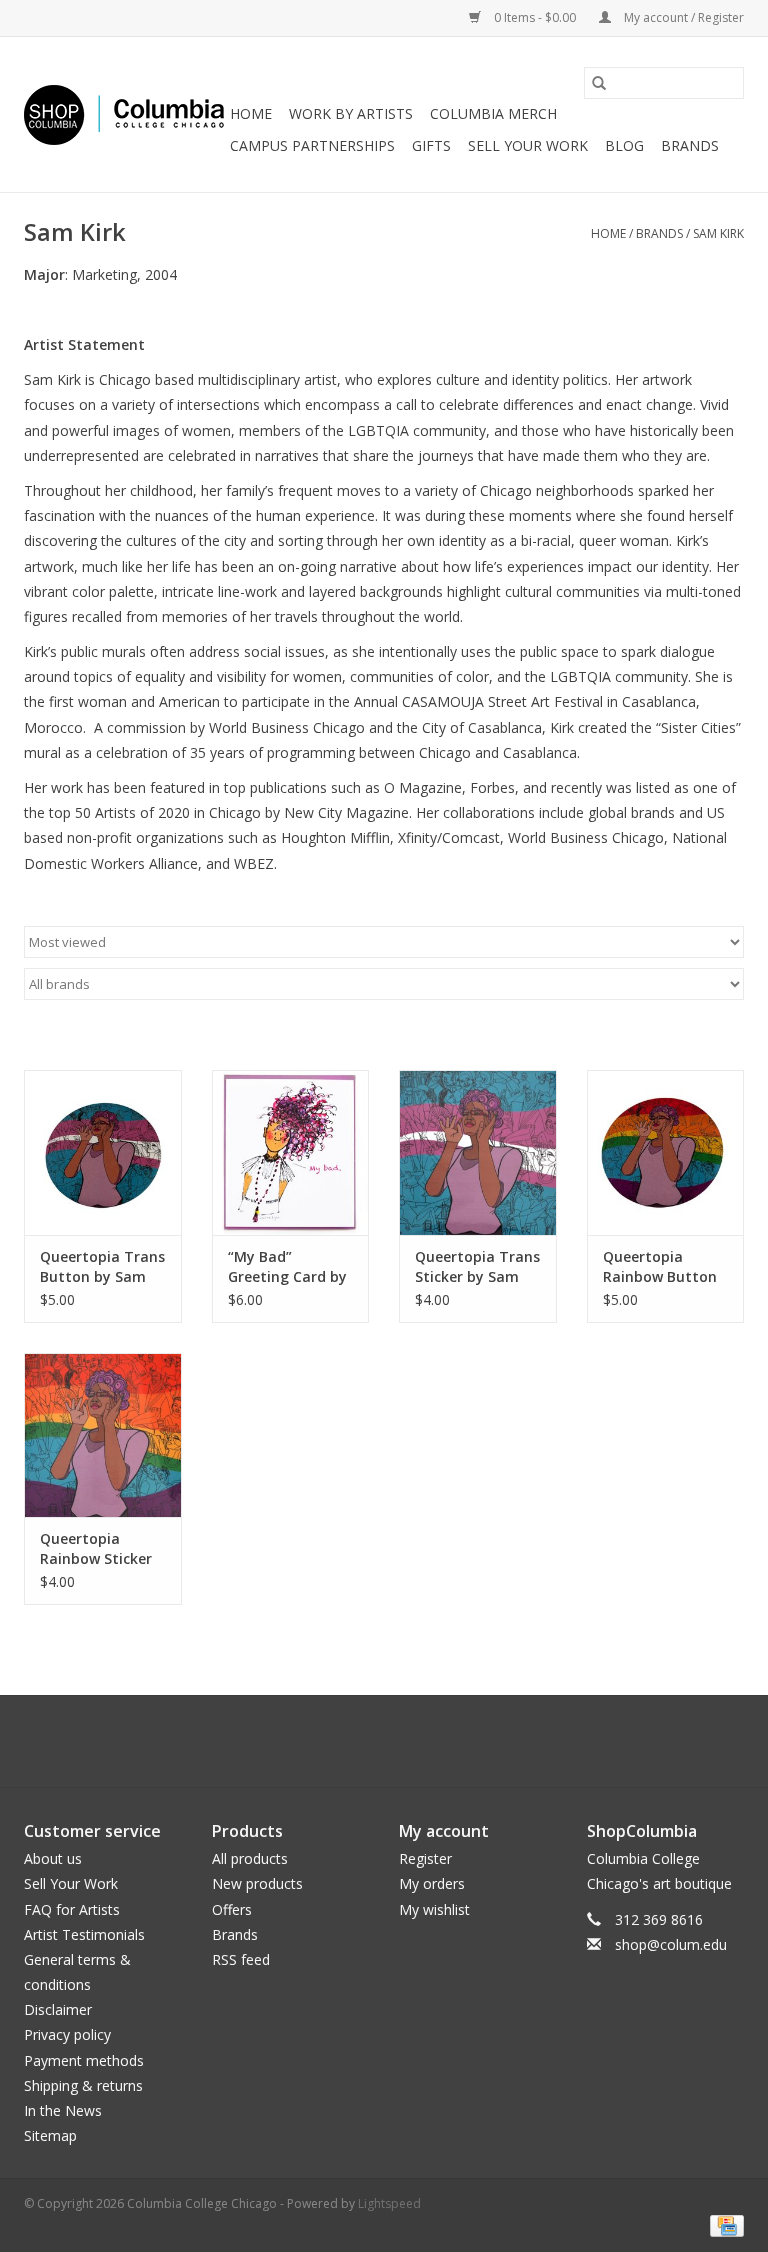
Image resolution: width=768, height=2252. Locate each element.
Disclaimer (58, 2009)
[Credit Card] (723, 2224)
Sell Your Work (528, 145)
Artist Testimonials (84, 1934)
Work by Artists (351, 113)
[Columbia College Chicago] (124, 115)
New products (257, 1883)
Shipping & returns (83, 2085)
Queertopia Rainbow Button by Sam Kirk (660, 1267)
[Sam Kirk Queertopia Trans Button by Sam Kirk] (103, 1152)
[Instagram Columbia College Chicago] (402, 1741)
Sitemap (50, 2135)
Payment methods (84, 2060)
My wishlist (434, 1909)
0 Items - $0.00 (535, 17)
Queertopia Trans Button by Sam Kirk (102, 1267)
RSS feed (241, 1959)
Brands (690, 145)
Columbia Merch (493, 113)
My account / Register (682, 17)
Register (425, 1858)
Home (251, 113)
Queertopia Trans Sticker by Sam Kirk (477, 1267)
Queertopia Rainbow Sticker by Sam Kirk (96, 1549)
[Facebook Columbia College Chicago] (366, 1741)
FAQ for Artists (72, 1909)
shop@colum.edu (671, 1944)
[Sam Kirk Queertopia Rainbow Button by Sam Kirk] (666, 1152)
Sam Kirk (718, 233)
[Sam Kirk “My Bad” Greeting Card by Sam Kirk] (291, 1152)
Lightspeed (389, 2203)
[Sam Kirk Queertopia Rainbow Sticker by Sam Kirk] (103, 1435)
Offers (232, 1909)
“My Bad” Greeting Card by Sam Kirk (287, 1267)
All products (250, 1858)
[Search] (599, 83)
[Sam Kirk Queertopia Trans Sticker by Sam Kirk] (478, 1152)
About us (53, 1858)
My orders (432, 1883)
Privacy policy (67, 2034)
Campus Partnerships (312, 145)
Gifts (431, 145)
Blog (624, 145)
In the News (63, 2110)
